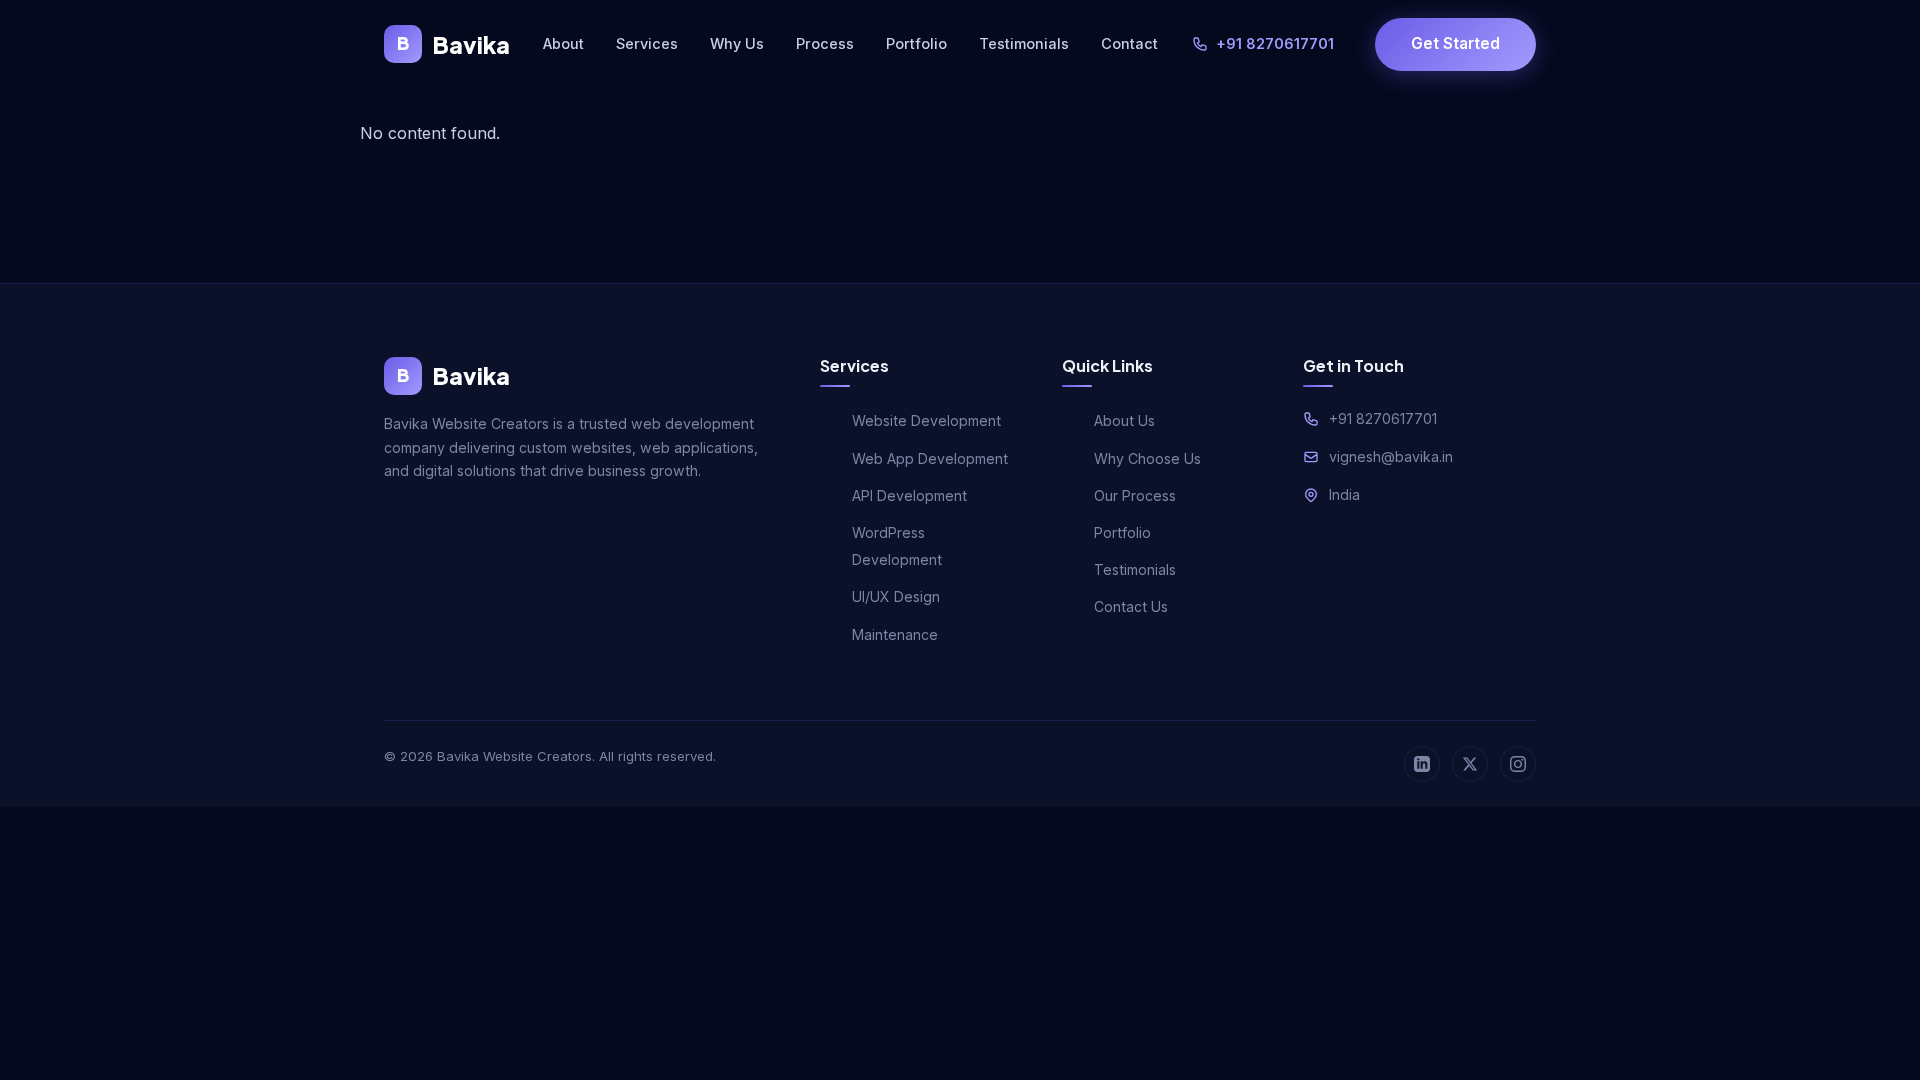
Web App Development (930, 458)
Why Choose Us (1147, 458)
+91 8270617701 (1275, 43)
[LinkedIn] (1422, 764)
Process (825, 43)
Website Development (926, 420)
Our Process (1135, 495)
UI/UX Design (896, 596)
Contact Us (1131, 606)
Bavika (453, 44)
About (563, 43)
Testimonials (1024, 43)
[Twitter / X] (1470, 764)
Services (647, 43)
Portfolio (916, 43)
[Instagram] (1518, 764)
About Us (1124, 420)
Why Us (737, 43)
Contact (1129, 43)
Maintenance (895, 634)
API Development (909, 495)
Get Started (1455, 43)
